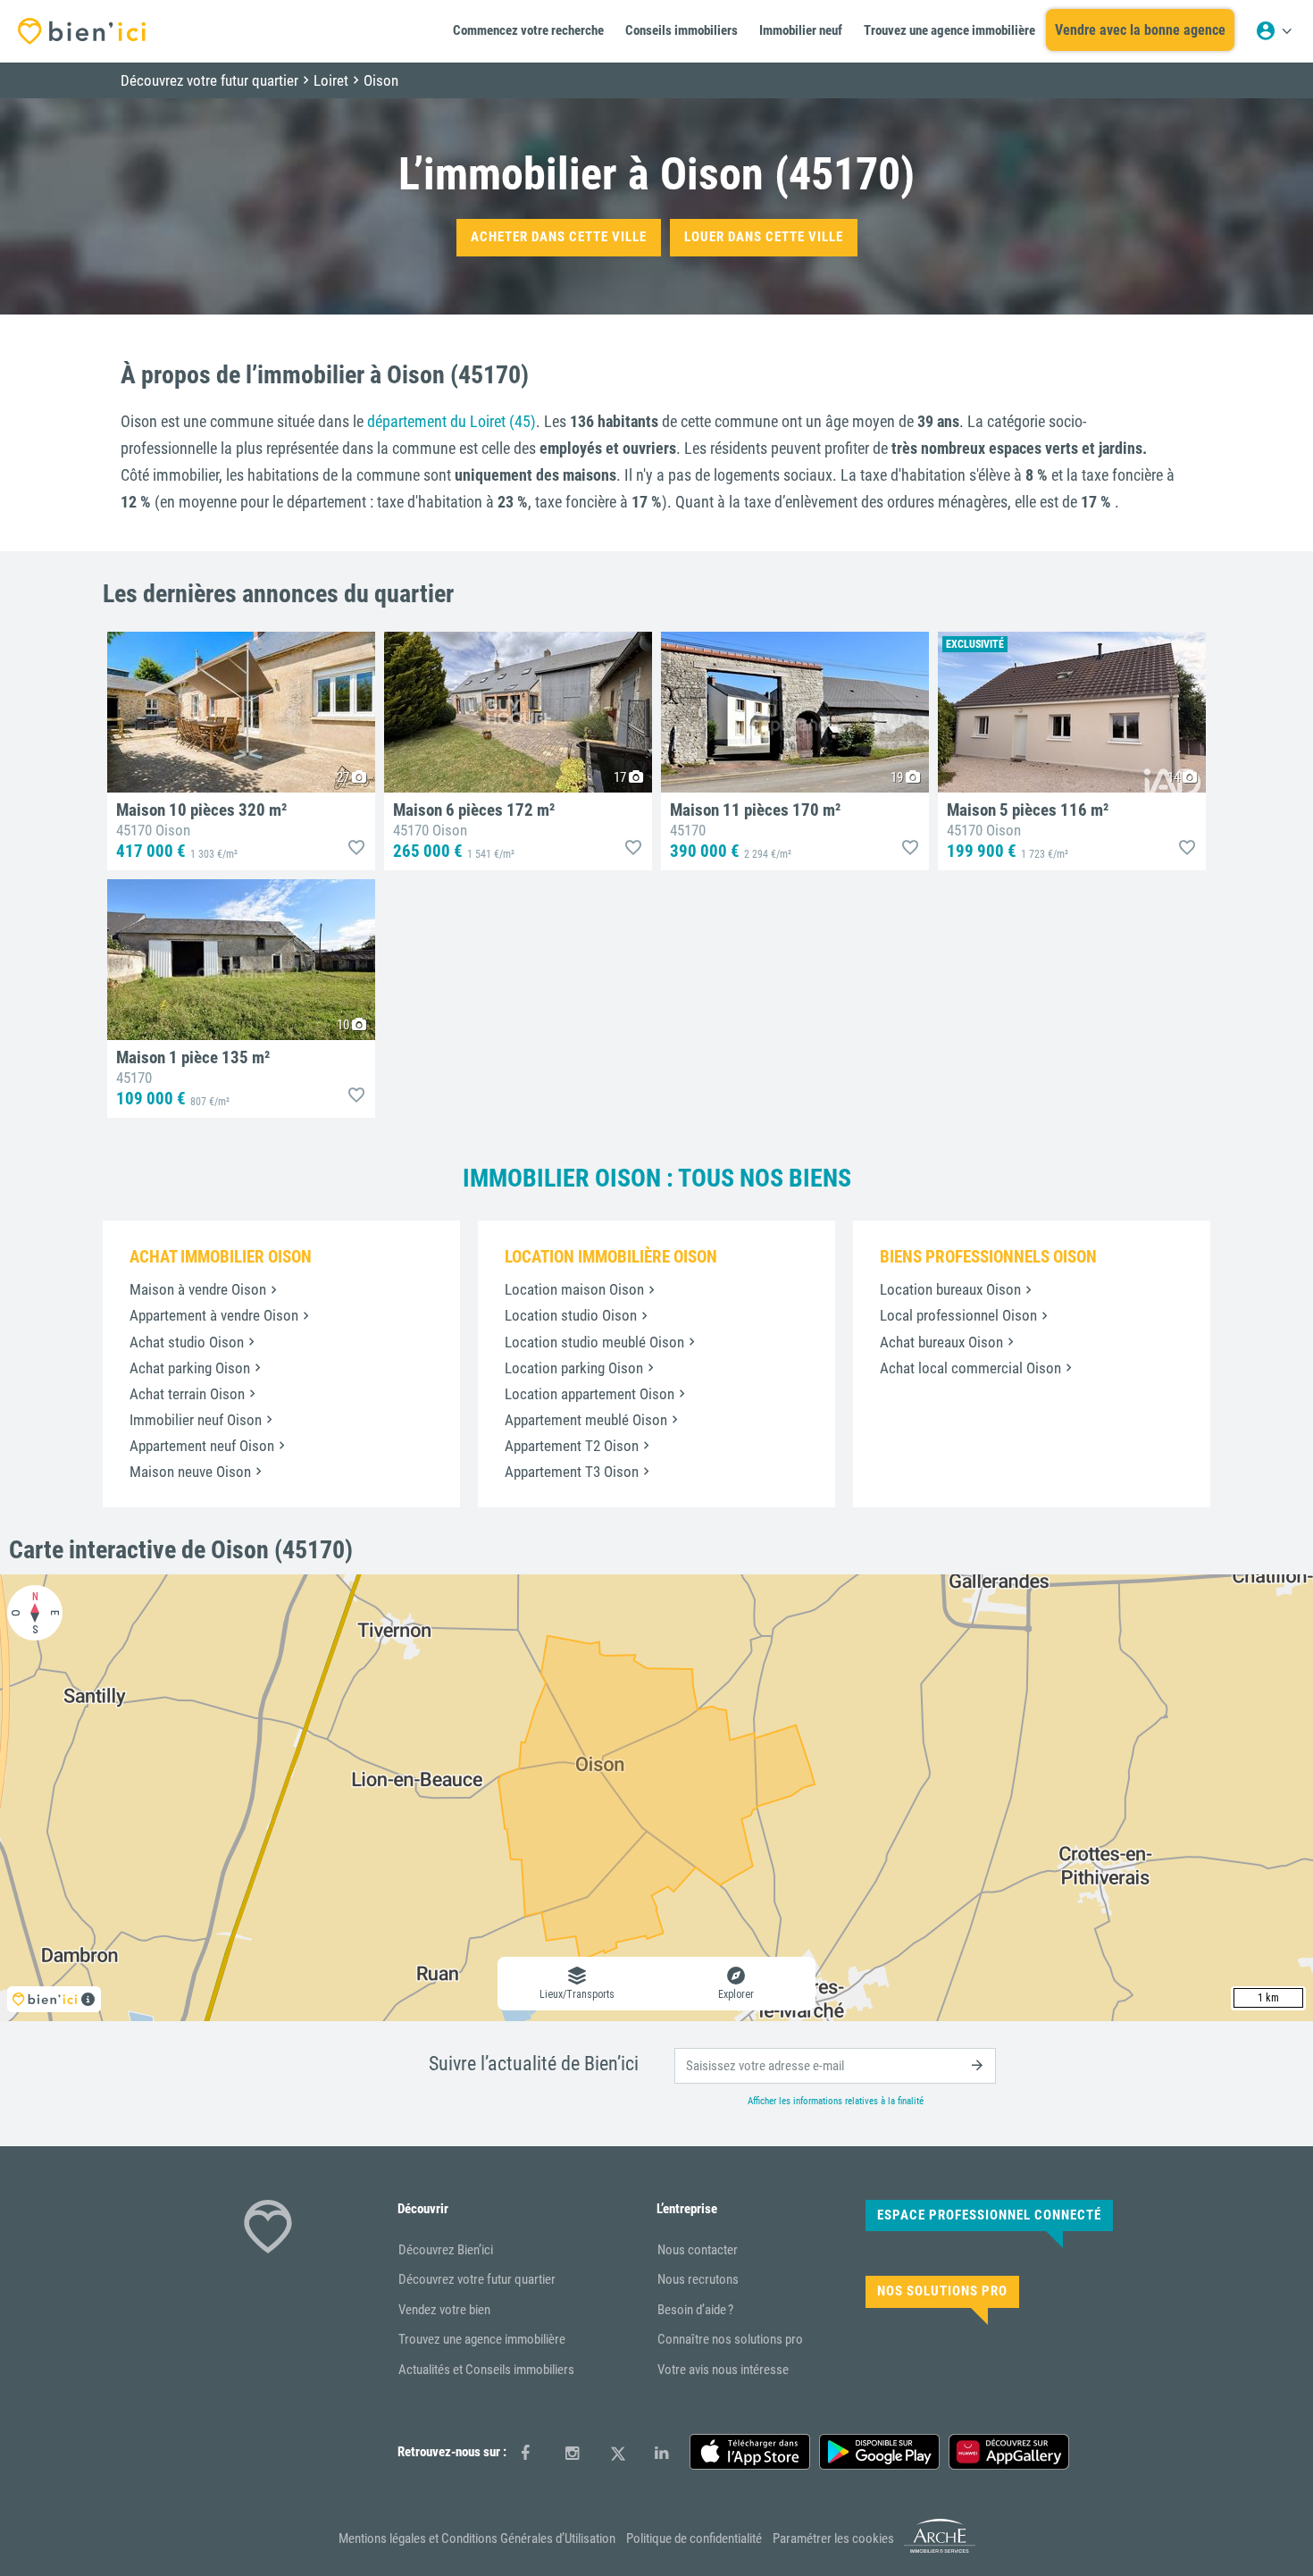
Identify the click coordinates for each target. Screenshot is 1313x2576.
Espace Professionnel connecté (989, 2215)
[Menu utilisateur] (1274, 31)
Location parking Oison (574, 1368)
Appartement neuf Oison (202, 1446)
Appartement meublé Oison (586, 1420)
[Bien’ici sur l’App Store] (750, 2452)
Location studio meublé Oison (594, 1342)
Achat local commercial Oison (970, 1368)
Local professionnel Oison (958, 1315)
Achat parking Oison (190, 1368)
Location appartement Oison (590, 1394)
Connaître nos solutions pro (730, 2339)
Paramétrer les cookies (833, 2538)
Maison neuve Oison (190, 1472)
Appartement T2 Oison (572, 1446)
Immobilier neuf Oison (196, 1420)
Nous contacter (698, 2250)
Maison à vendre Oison (198, 1289)
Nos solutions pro (942, 2291)
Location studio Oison (571, 1315)
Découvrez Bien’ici (446, 2250)
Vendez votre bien (444, 2310)
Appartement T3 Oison (572, 1472)
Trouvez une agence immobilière (482, 2339)
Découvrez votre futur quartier (477, 2279)
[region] (656, 1798)
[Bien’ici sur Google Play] (879, 2452)
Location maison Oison (574, 1289)
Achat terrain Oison (187, 1394)
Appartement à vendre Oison (214, 1315)
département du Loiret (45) (452, 421)
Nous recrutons (698, 2279)
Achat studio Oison (187, 1342)
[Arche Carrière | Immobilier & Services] (940, 2549)
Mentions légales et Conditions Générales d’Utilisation (477, 2538)
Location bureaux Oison (950, 1289)
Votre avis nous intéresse (723, 2370)
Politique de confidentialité (694, 2538)
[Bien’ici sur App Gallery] (1009, 2452)
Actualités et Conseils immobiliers (486, 2370)
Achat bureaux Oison (941, 1342)
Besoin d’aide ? (695, 2310)
